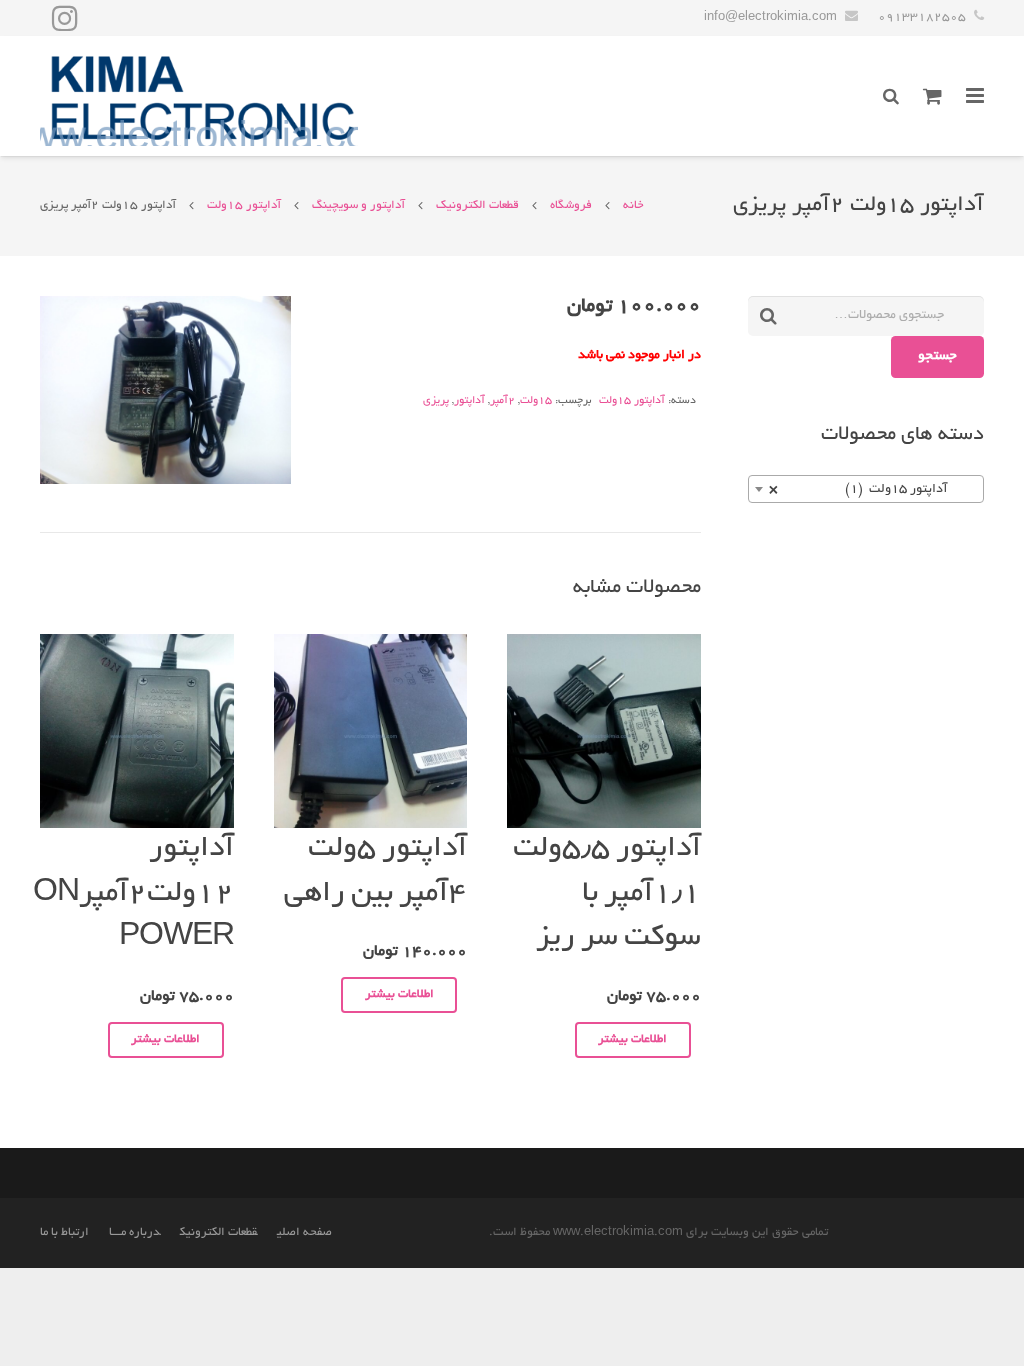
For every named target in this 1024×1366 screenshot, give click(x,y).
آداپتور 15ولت (244, 205)
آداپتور (469, 401)
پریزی (436, 401)
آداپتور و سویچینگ (358, 205)
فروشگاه (571, 205)
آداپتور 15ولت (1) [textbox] (872, 490)
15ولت (536, 401)
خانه (633, 205)
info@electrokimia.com (770, 17)
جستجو (937, 356)
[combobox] (866, 489)
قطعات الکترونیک (477, 205)
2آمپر (502, 401)
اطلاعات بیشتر (632, 1039)
